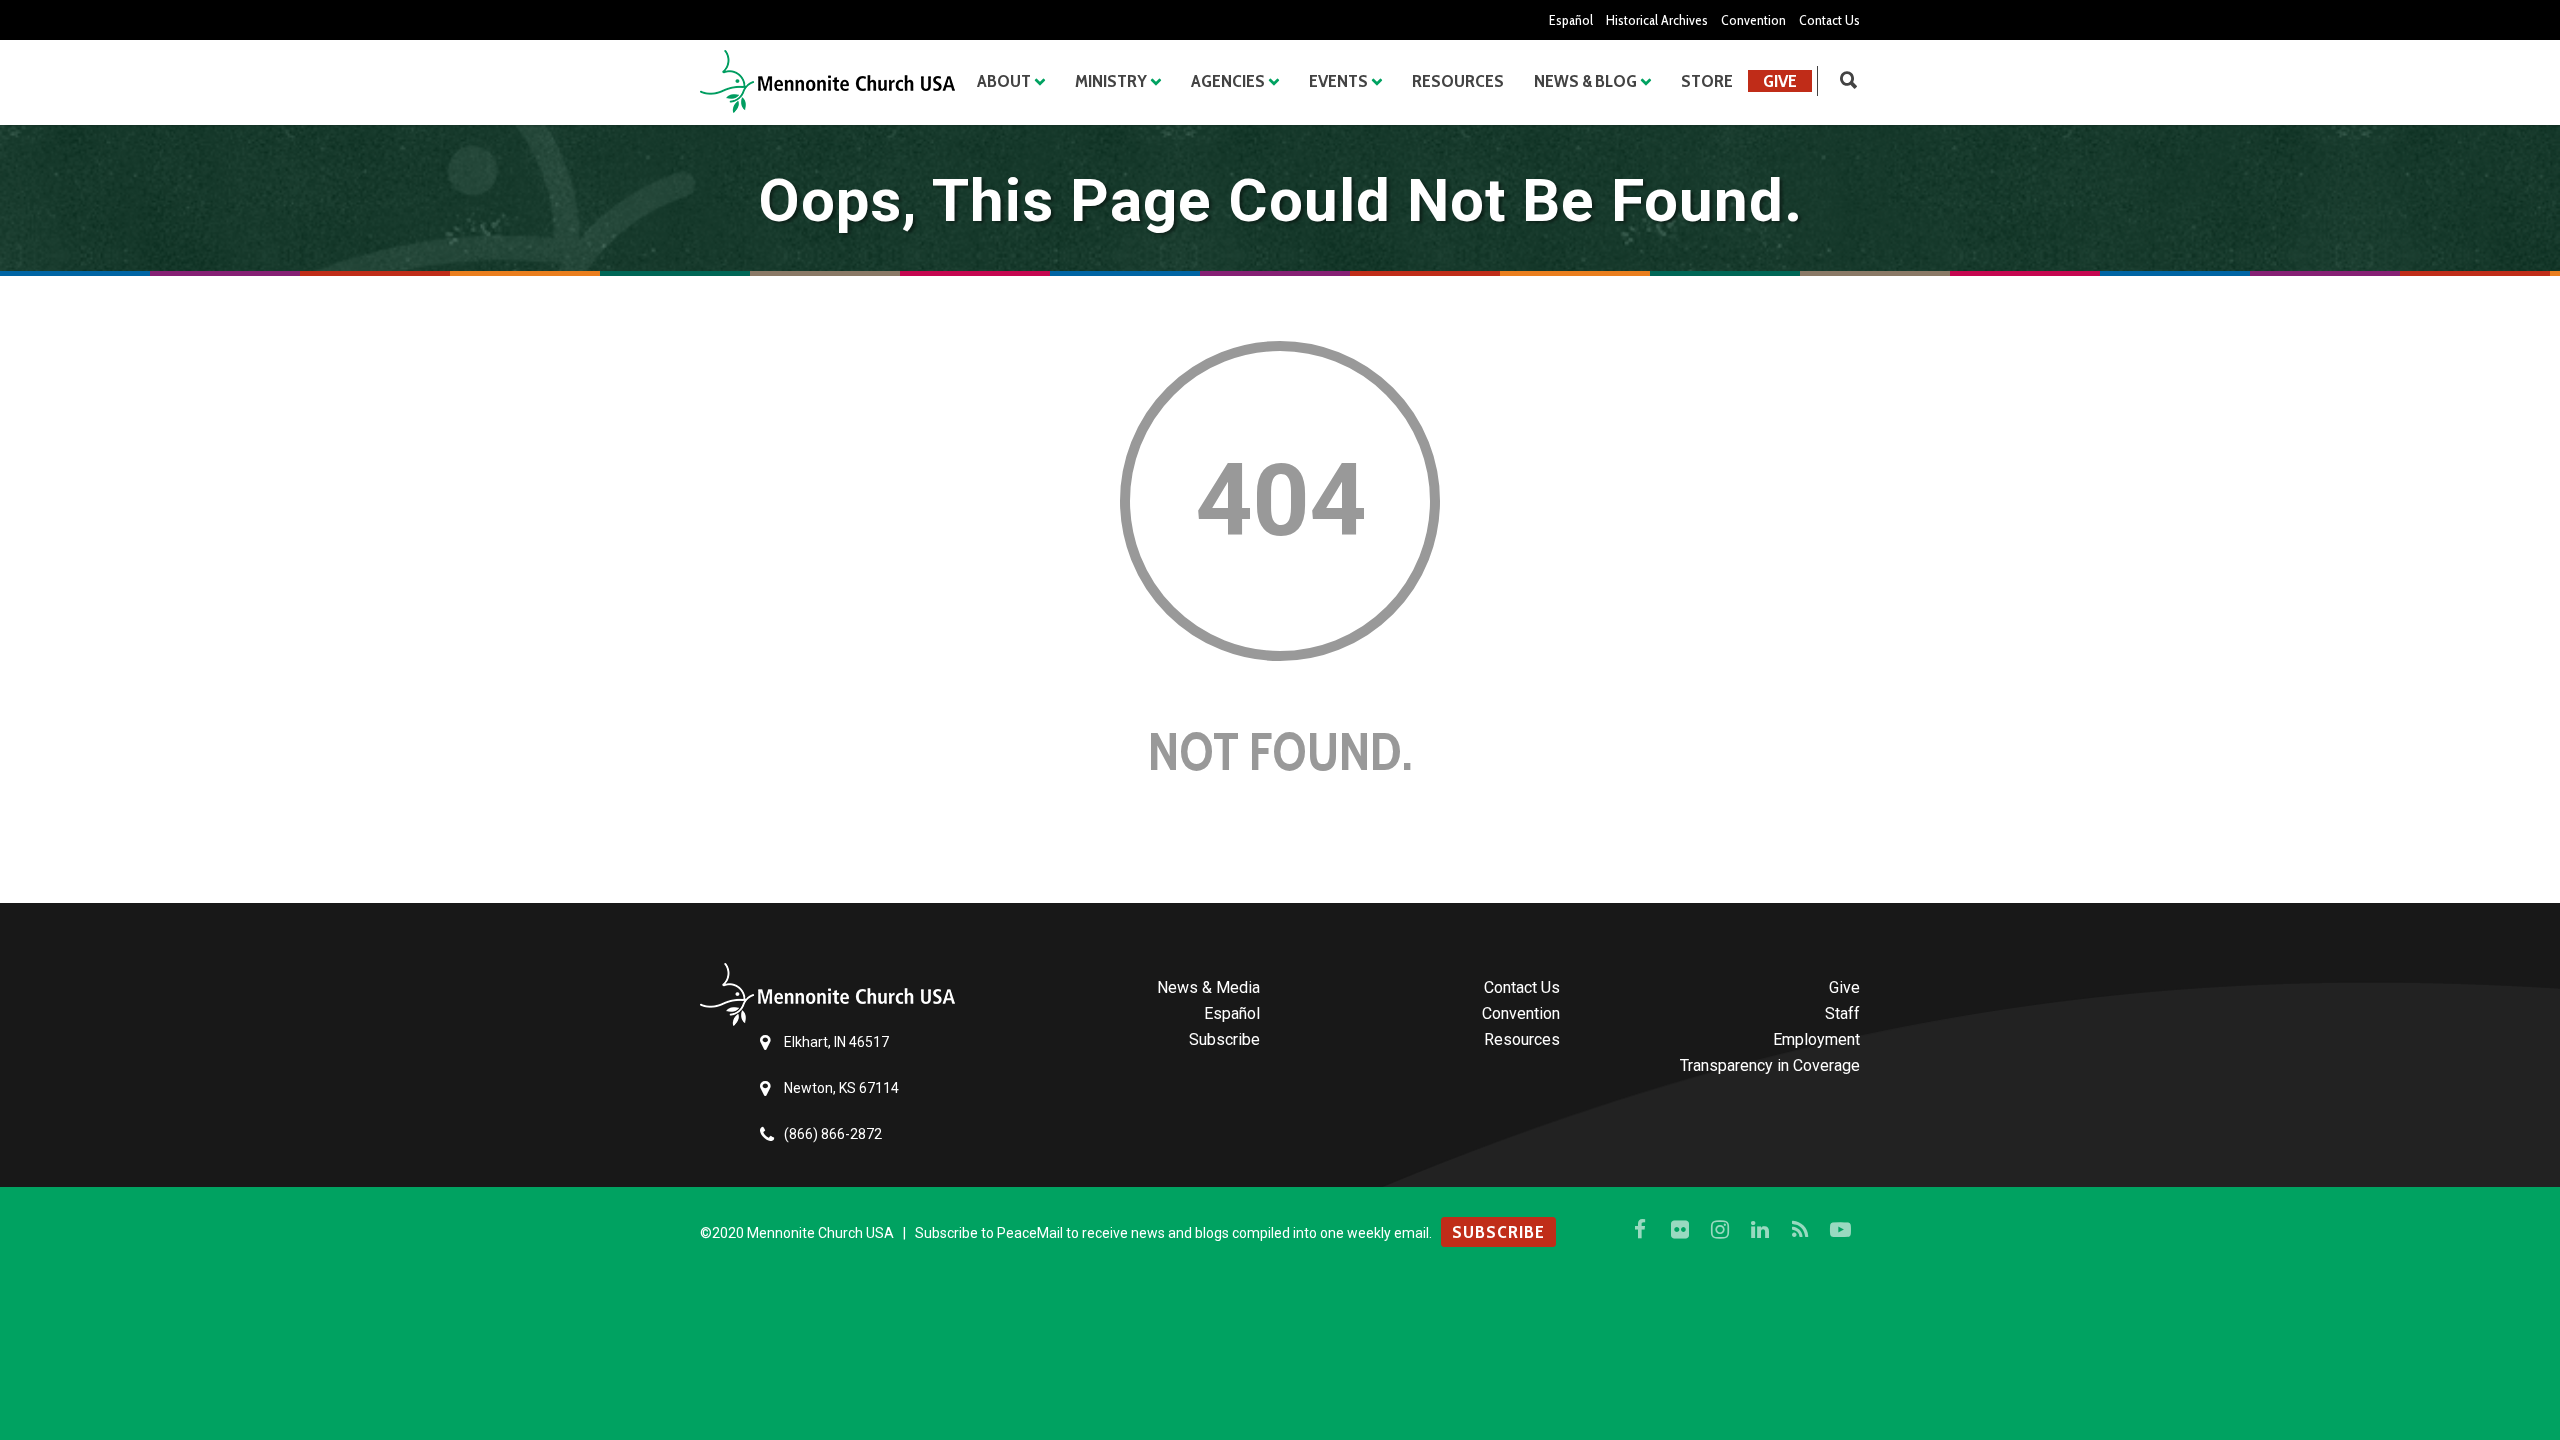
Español (1571, 20)
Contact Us (1829, 20)
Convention (1753, 20)
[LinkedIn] (1760, 1230)
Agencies (1228, 81)
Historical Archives (1657, 20)
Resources (1458, 81)
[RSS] (1800, 1230)
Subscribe (1224, 1039)
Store (1707, 81)
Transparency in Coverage (1770, 1065)
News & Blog (1585, 81)
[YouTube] (1840, 1230)
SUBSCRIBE (1498, 1232)
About (1004, 81)
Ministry (1111, 81)
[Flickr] (1680, 1230)
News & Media (1208, 987)
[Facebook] (1640, 1230)
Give (1780, 81)
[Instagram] (1720, 1230)
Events (1338, 81)
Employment (1816, 1039)
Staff (1842, 1013)
